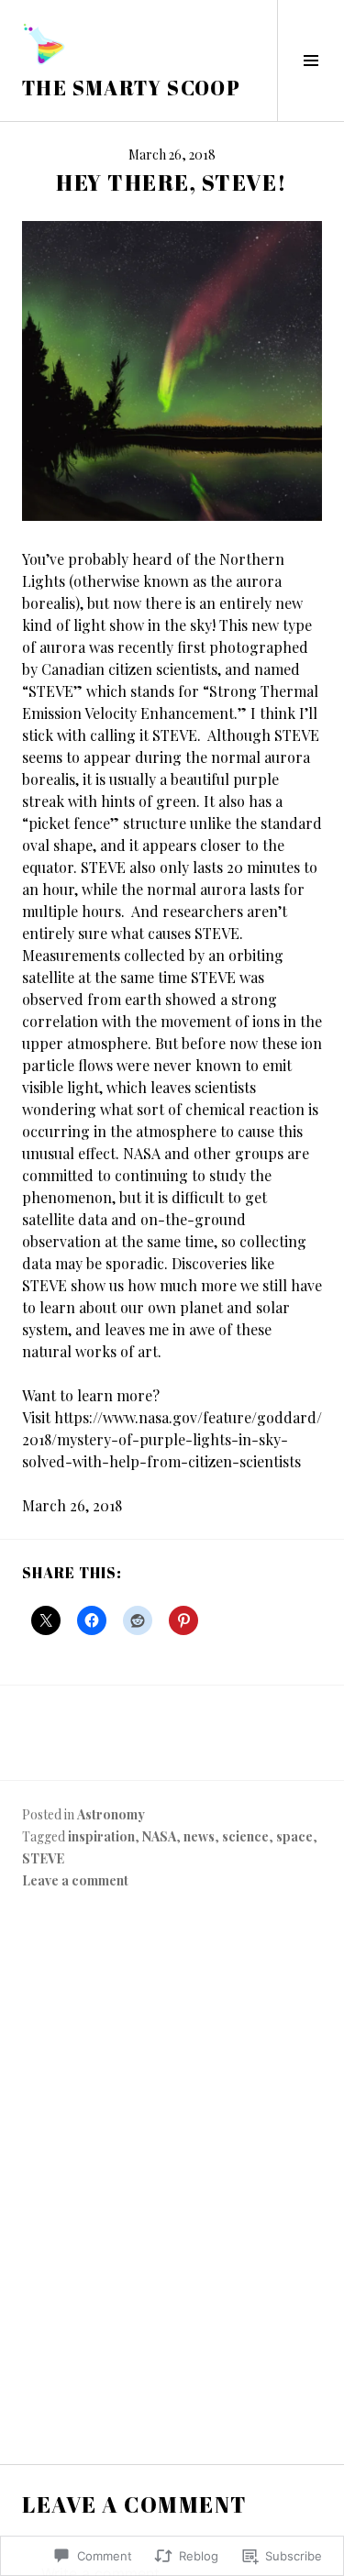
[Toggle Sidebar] (311, 61)
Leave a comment (75, 1880)
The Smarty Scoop (131, 88)
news (199, 1836)
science (245, 1836)
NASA (159, 1836)
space (294, 1836)
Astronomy (111, 1814)
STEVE (43, 1858)
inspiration (101, 1836)
